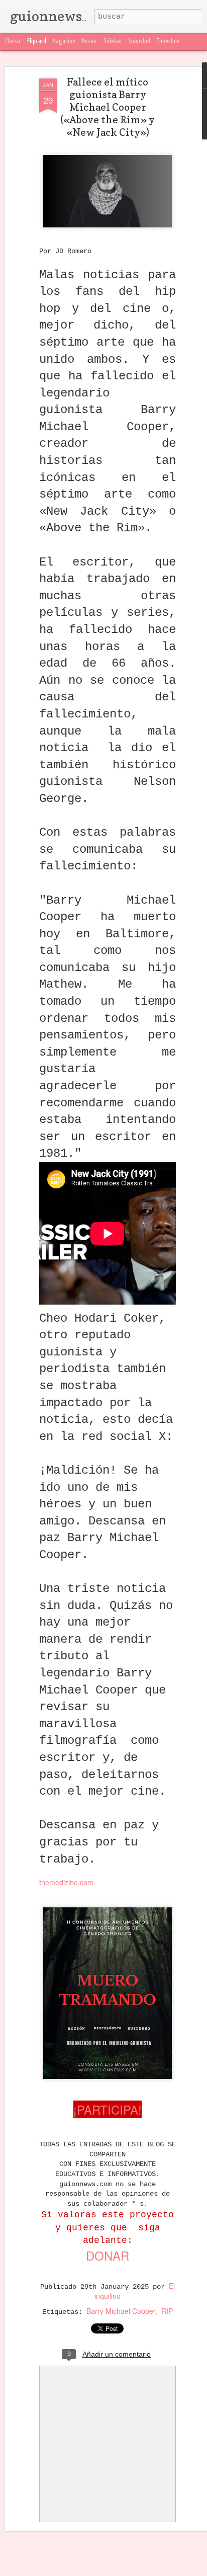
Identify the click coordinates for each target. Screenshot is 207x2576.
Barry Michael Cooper (121, 2311)
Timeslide (168, 42)
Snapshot (139, 42)
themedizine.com (66, 1882)
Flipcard (37, 42)
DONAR (108, 2255)
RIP (167, 2311)
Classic (13, 42)
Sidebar (113, 42)
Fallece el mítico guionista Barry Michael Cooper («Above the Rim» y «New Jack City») (108, 107)
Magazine (64, 42)
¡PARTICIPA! (108, 2109)
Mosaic (89, 42)
